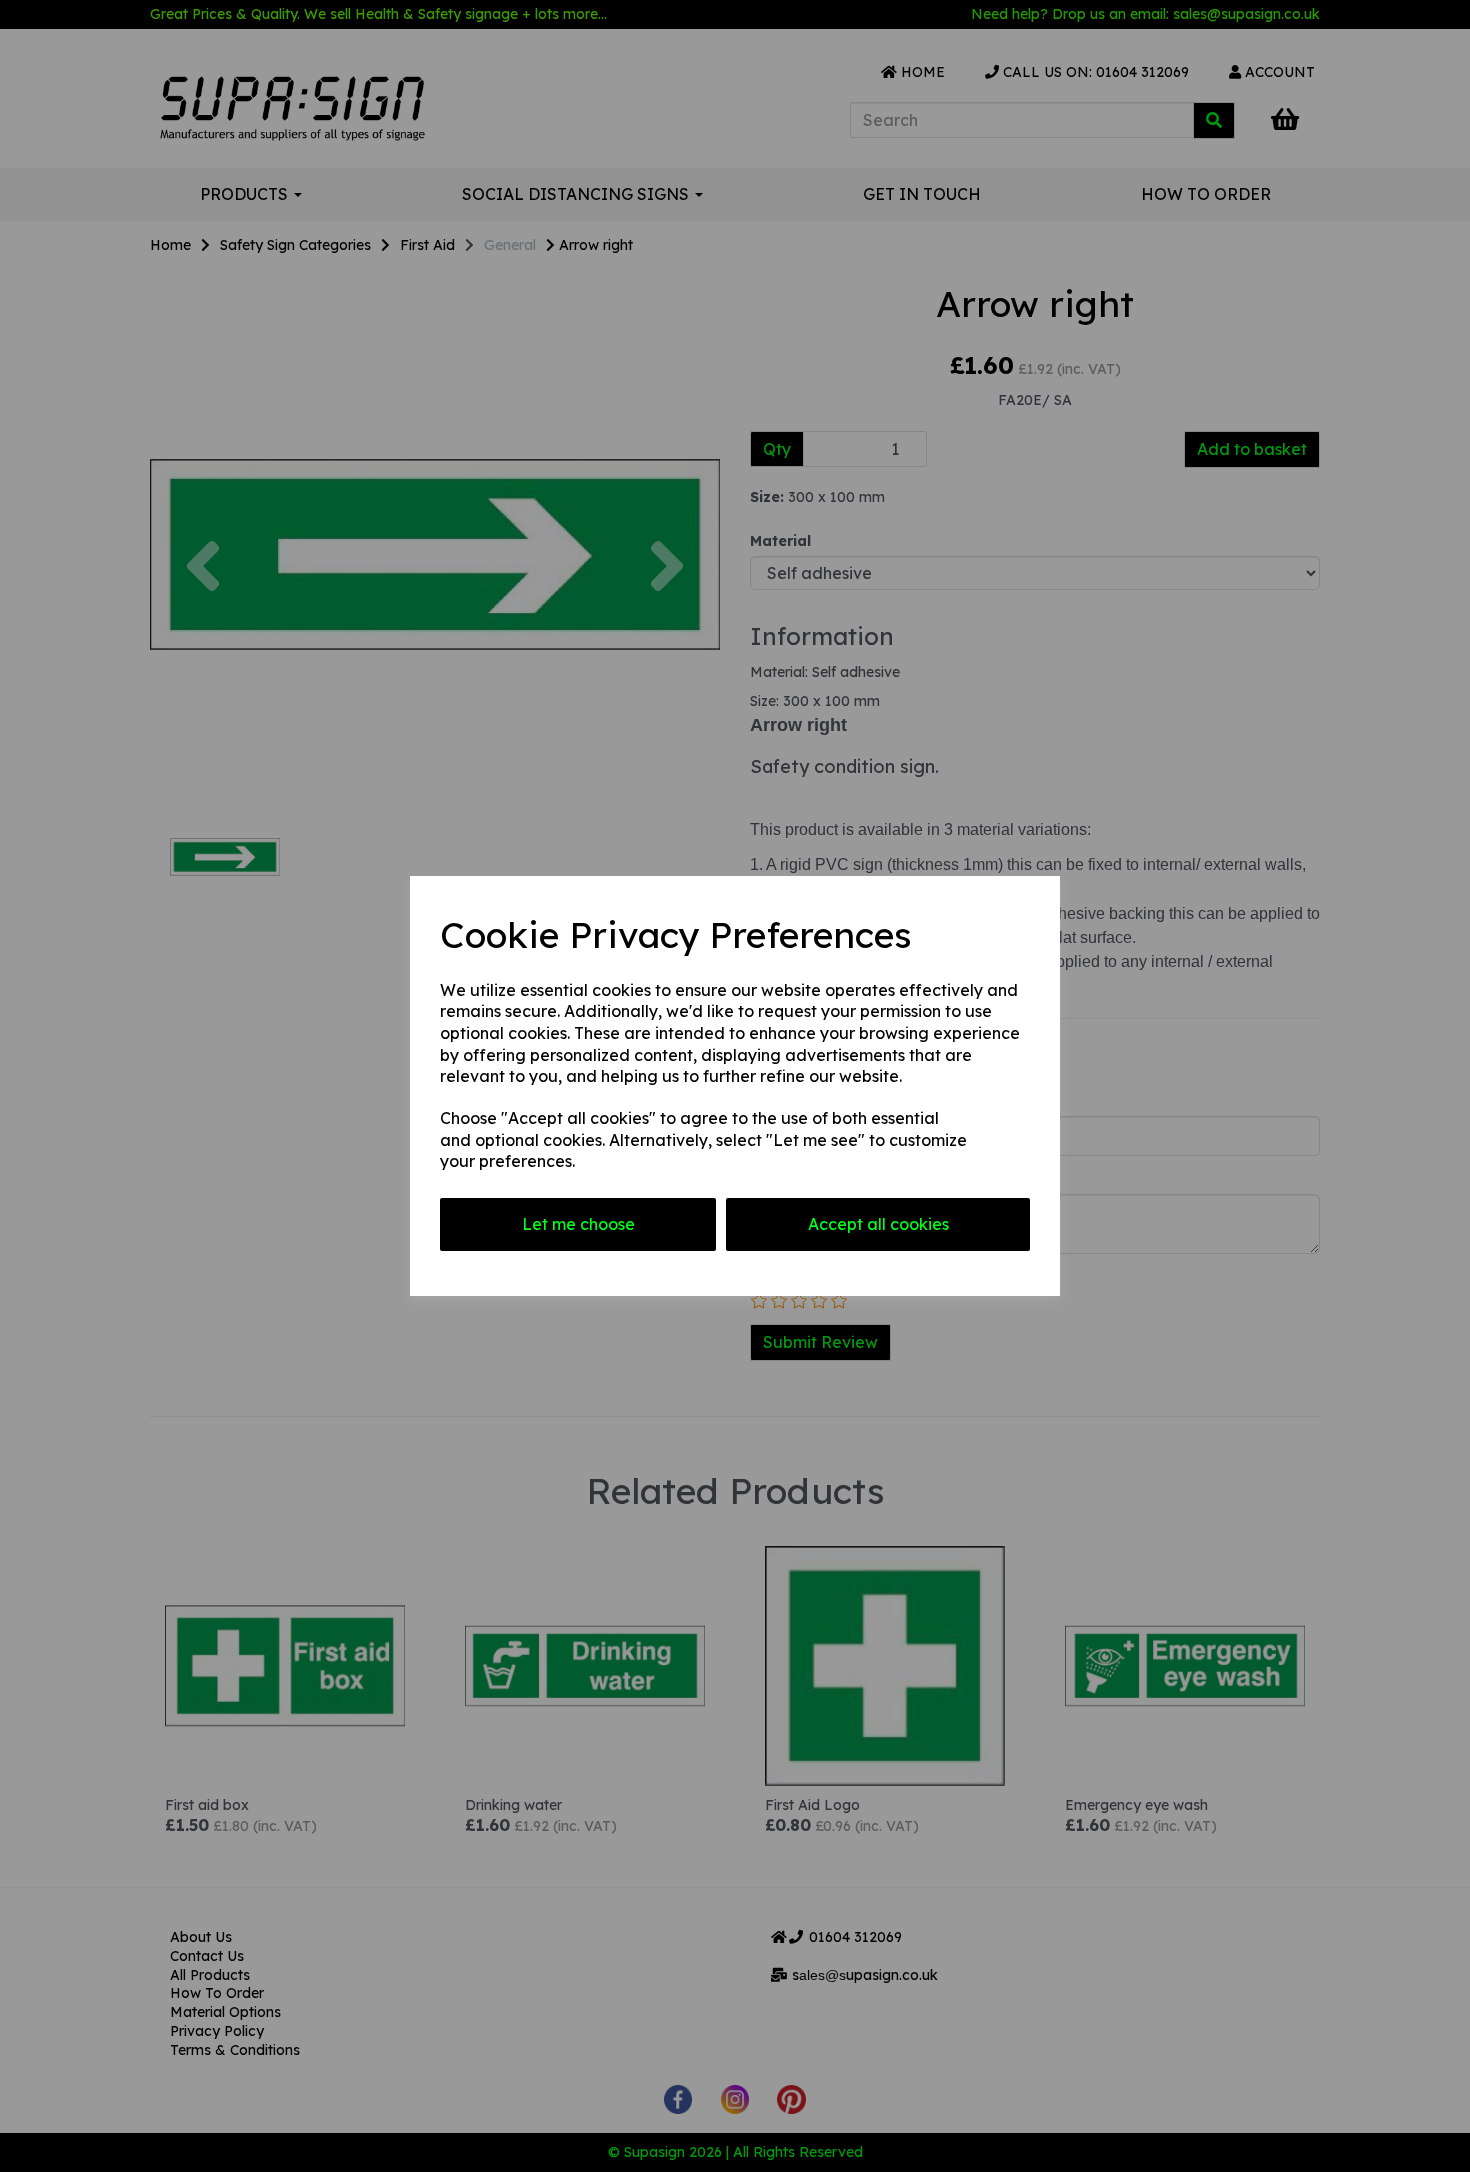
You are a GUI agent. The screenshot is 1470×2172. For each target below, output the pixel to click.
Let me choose (578, 1224)
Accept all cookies (878, 1224)
